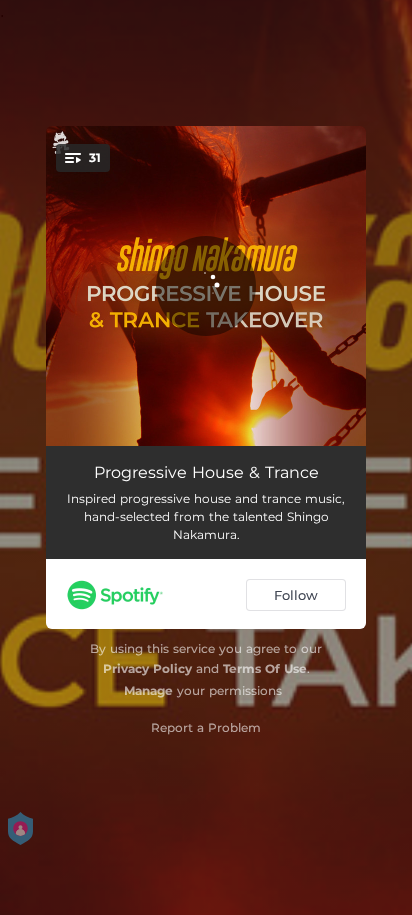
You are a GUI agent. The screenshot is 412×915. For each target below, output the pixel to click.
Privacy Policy (147, 668)
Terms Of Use (265, 668)
